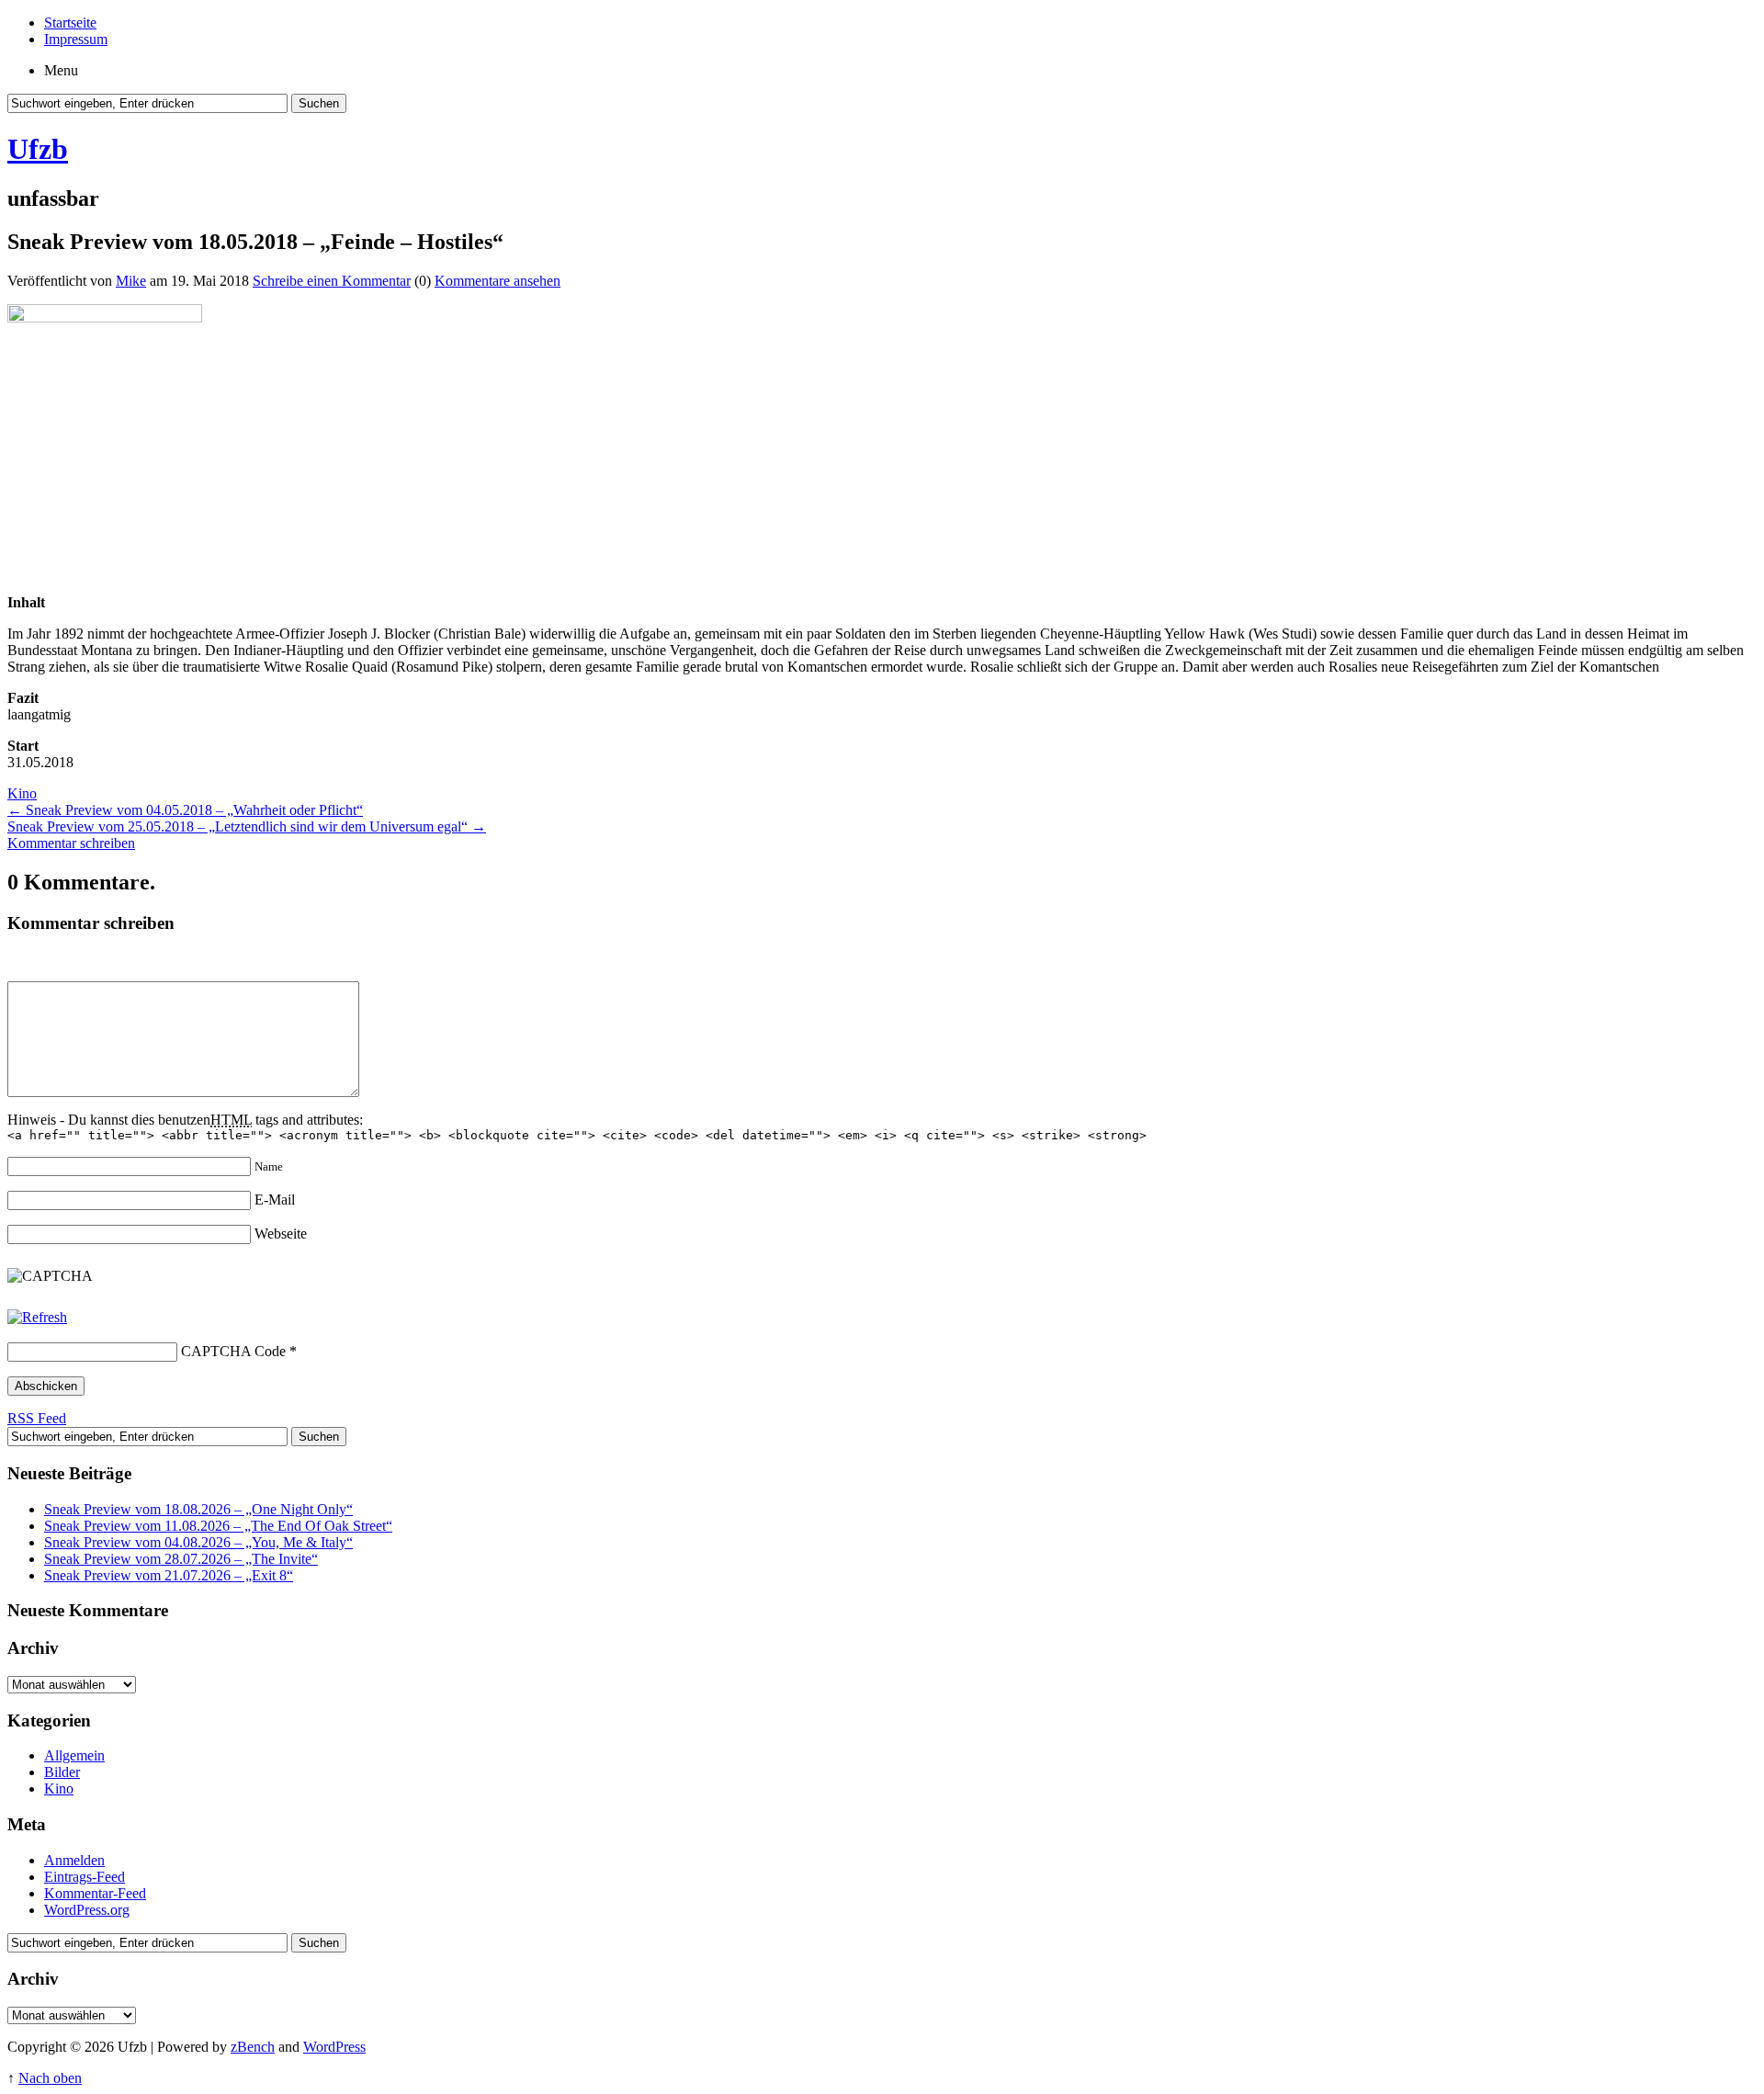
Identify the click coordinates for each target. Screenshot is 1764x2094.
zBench (253, 2047)
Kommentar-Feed (95, 1893)
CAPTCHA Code (233, 1351)
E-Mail (275, 1200)
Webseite (281, 1234)
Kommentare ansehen (498, 281)
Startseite (70, 23)
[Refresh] (37, 1317)
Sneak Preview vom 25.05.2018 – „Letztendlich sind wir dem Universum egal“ (247, 826)
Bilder (62, 1772)
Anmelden (74, 1860)
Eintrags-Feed (85, 1877)
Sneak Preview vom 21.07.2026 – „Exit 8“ (169, 1575)
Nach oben (50, 2078)
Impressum (76, 39)
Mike (131, 281)
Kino (22, 793)
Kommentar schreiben (71, 843)
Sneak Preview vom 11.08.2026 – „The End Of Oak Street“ (218, 1526)
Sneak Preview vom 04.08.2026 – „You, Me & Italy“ (198, 1542)
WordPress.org (87, 1910)
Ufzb (38, 149)
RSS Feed (37, 1418)
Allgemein (74, 1755)
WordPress (334, 2047)
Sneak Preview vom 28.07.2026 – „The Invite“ (181, 1559)
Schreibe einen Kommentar (332, 281)
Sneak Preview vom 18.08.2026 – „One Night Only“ (198, 1509)
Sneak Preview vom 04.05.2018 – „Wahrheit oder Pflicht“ (185, 810)
